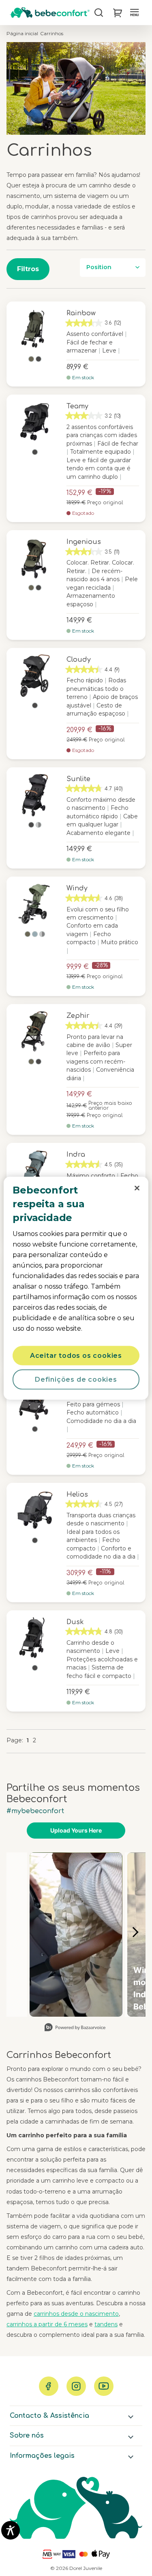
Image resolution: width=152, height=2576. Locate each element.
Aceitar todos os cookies (76, 1355)
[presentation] (137, 1188)
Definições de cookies (76, 1379)
